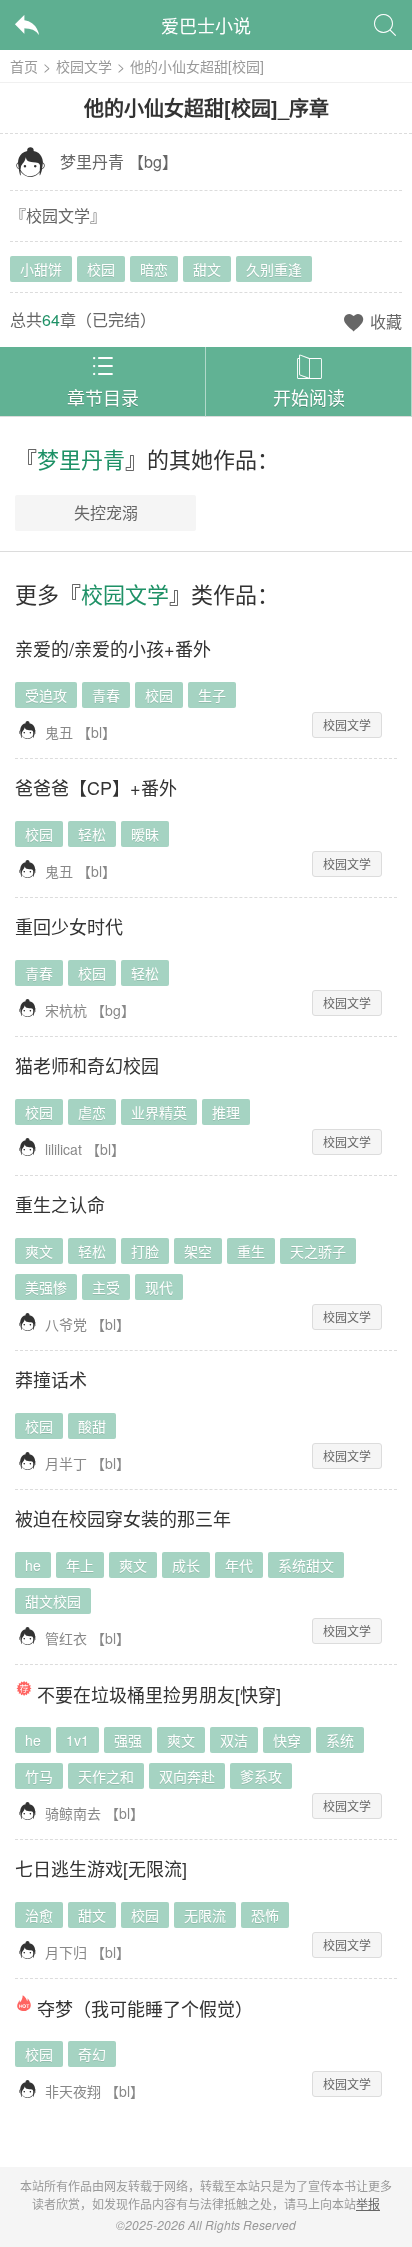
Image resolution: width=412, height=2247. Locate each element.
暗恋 (154, 269)
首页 (24, 66)
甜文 (207, 269)
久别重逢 (274, 269)
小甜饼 (41, 269)
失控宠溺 (106, 512)
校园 (101, 269)
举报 (368, 2203)
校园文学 (84, 66)
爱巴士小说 (206, 25)
